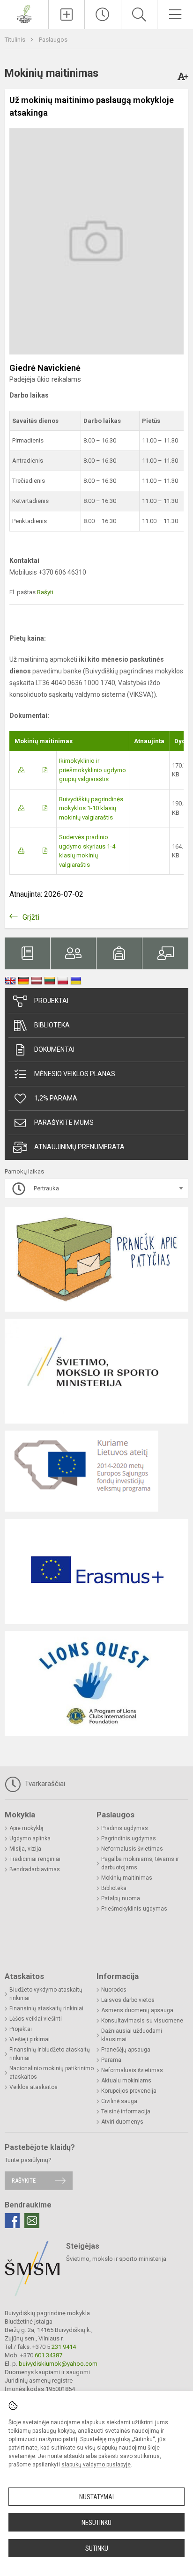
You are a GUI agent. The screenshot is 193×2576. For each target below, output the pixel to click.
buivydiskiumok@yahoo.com (58, 2364)
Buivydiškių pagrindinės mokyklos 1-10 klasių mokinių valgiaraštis (91, 808)
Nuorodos (114, 1990)
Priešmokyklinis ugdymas (134, 1909)
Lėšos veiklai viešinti (36, 2019)
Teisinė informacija (126, 2111)
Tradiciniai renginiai (35, 1859)
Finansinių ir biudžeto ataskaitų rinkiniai (50, 2054)
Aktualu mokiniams (126, 2081)
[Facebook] (12, 2221)
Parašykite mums (64, 1122)
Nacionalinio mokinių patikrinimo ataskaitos (52, 2073)
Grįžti (31, 917)
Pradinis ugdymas (125, 1828)
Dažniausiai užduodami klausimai (132, 2035)
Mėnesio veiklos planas (75, 1074)
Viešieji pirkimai (30, 2039)
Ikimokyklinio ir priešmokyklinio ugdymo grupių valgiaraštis (93, 770)
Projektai (51, 1001)
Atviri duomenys (122, 2122)
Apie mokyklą (26, 1828)
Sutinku (97, 2548)
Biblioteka (52, 1025)
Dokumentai (54, 1049)
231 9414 (63, 2347)
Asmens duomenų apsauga (137, 2010)
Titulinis (16, 40)
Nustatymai (96, 2497)
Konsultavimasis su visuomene (142, 2021)
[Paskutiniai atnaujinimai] (103, 15)
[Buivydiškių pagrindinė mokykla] (24, 13)
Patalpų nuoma (121, 1898)
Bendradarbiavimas (35, 1869)
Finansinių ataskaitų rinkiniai (46, 2008)
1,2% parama (56, 1098)
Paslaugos (53, 40)
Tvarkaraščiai (44, 1784)
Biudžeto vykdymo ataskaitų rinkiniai (46, 1994)
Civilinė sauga (119, 2101)
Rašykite (24, 2181)
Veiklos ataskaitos (33, 2087)
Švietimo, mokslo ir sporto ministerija (116, 2259)
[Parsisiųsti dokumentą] (21, 770)
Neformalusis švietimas (132, 1849)
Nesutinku (96, 2523)
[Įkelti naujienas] (67, 15)
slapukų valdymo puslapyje (96, 2465)
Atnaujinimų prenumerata (79, 1147)
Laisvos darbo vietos (128, 2000)
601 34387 (48, 2355)
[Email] (32, 2221)
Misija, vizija (25, 1849)
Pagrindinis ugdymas (129, 1838)
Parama (111, 2060)
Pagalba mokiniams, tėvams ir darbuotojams (140, 1863)
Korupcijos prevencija (129, 2091)
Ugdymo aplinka (30, 1838)
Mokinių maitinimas (127, 1878)
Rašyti (45, 592)
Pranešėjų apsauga (126, 2050)
